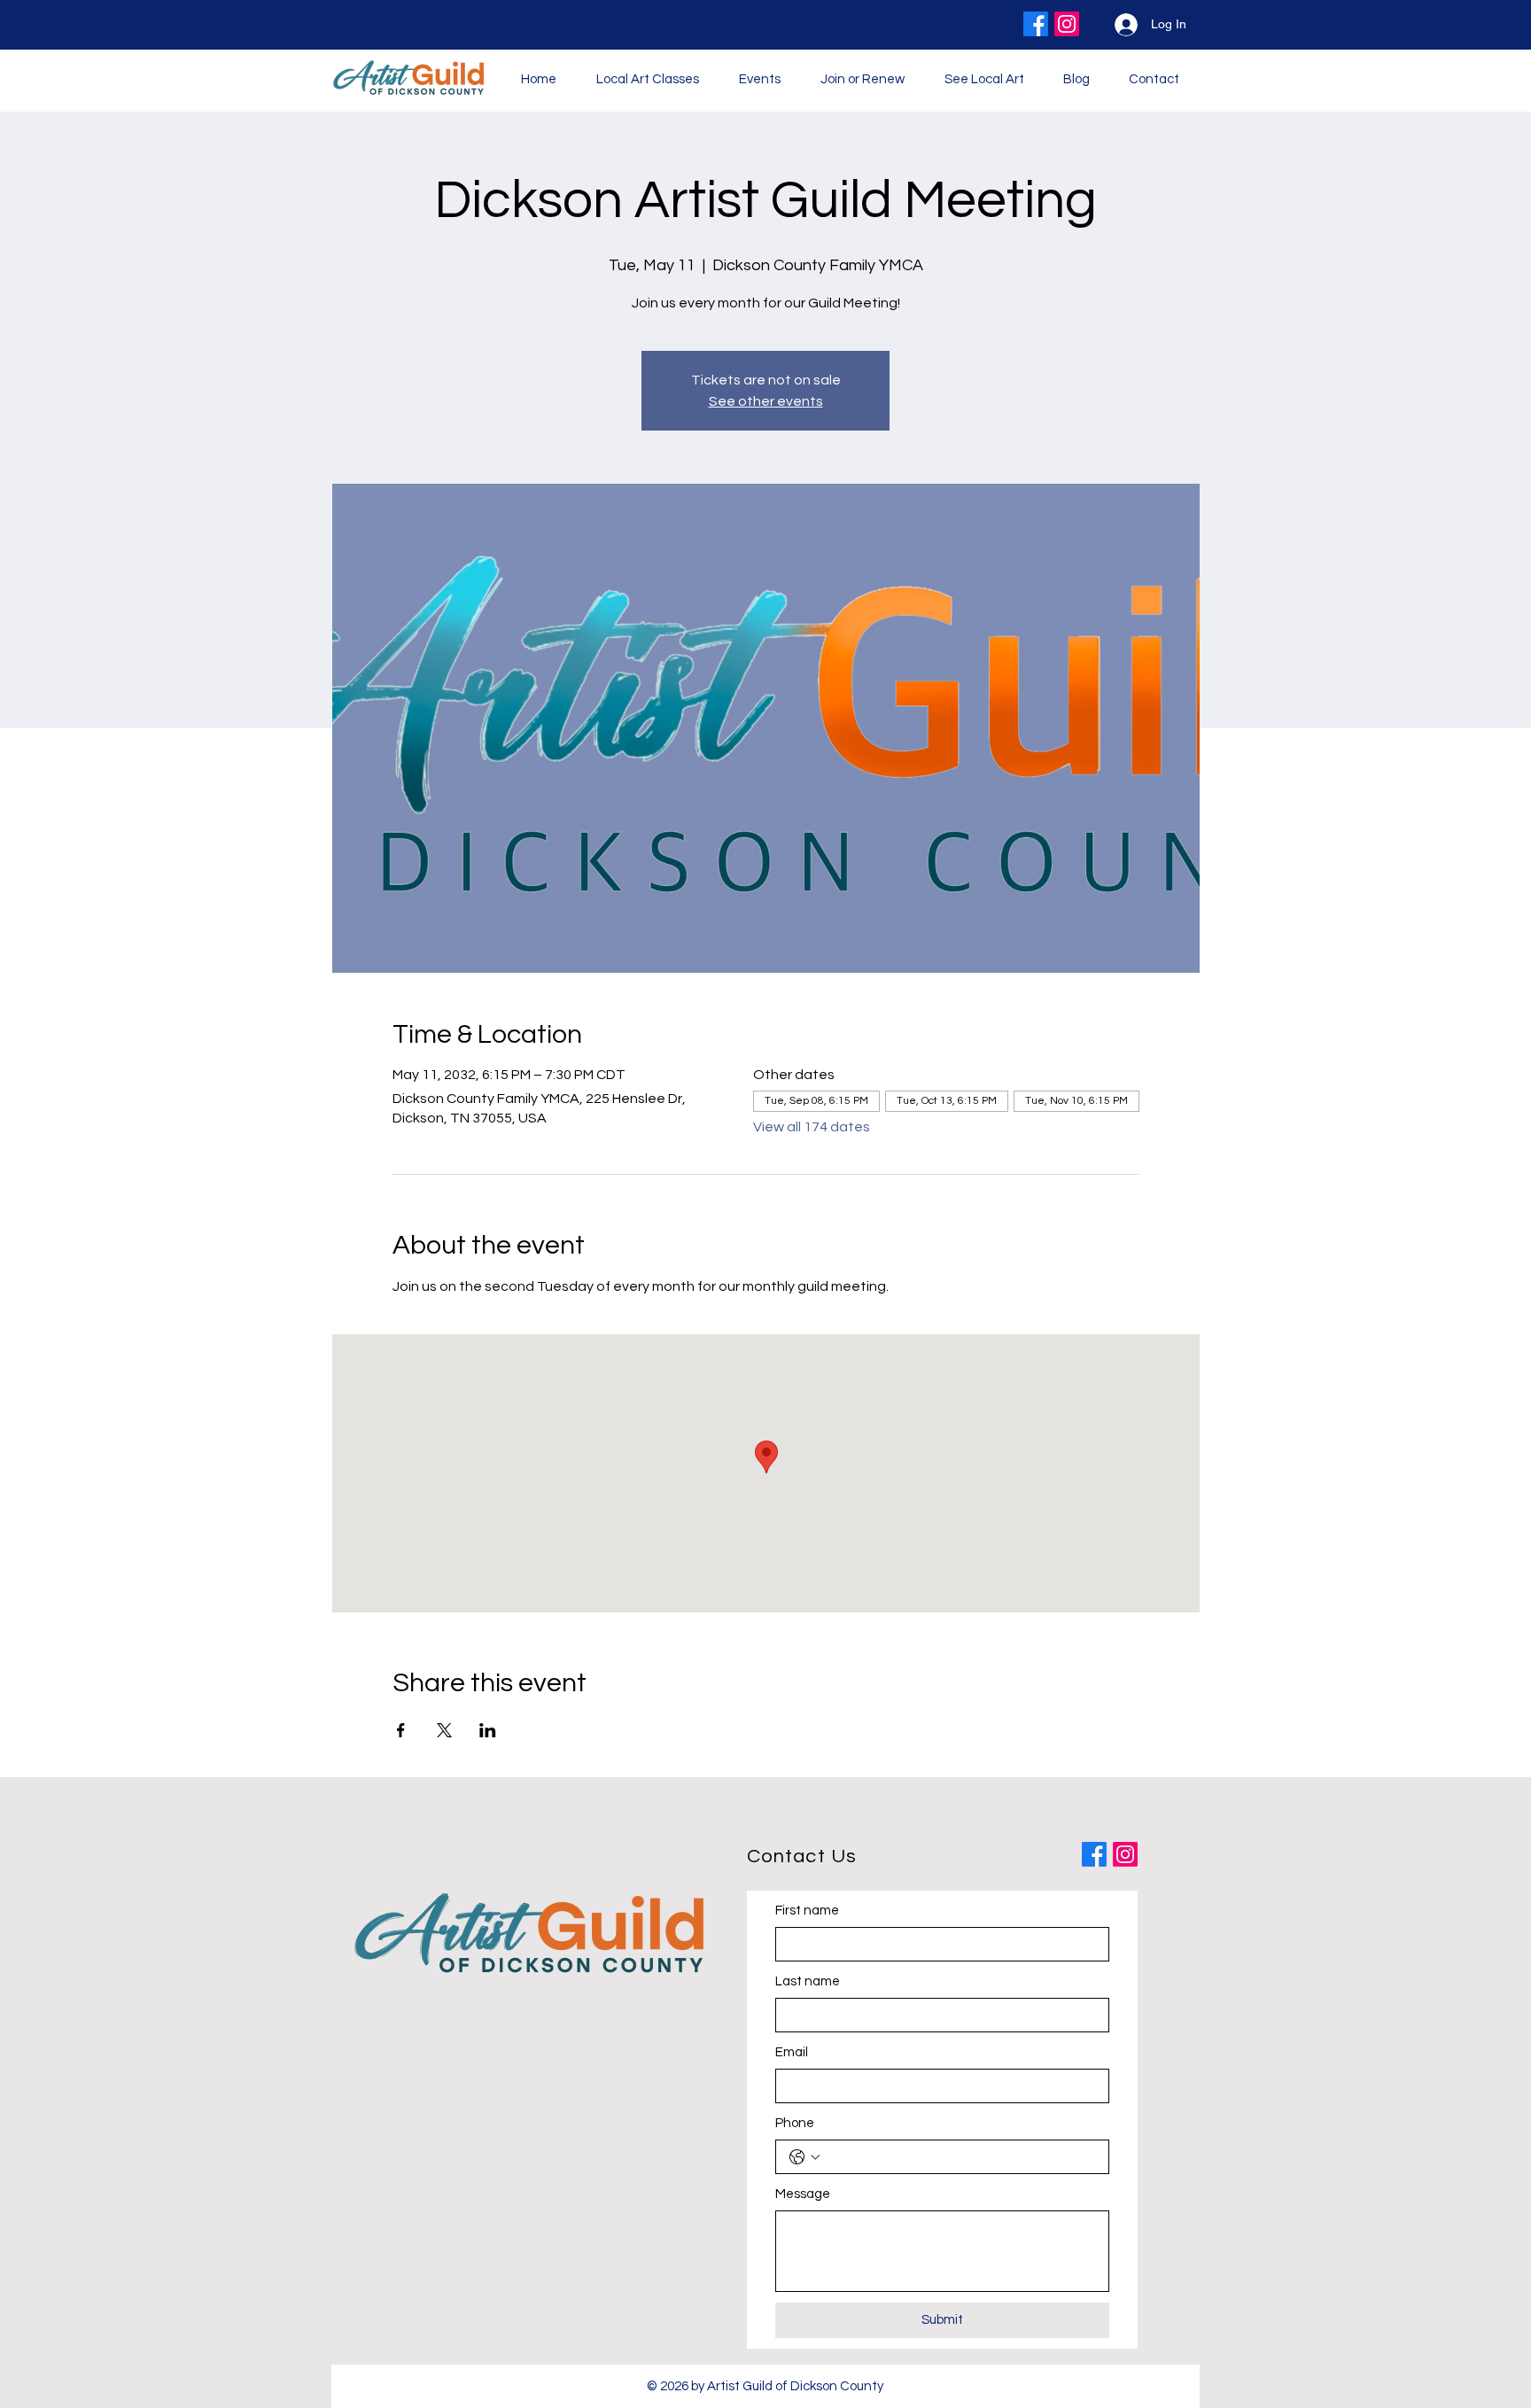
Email (792, 2052)
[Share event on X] (444, 1730)
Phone (795, 2123)
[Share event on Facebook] (401, 1730)
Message (803, 2194)
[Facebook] (1036, 24)
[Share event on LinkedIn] (488, 1730)
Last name (808, 1981)
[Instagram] (1067, 24)
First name (807, 1911)
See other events (766, 401)
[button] (759, 79)
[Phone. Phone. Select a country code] (804, 2157)
